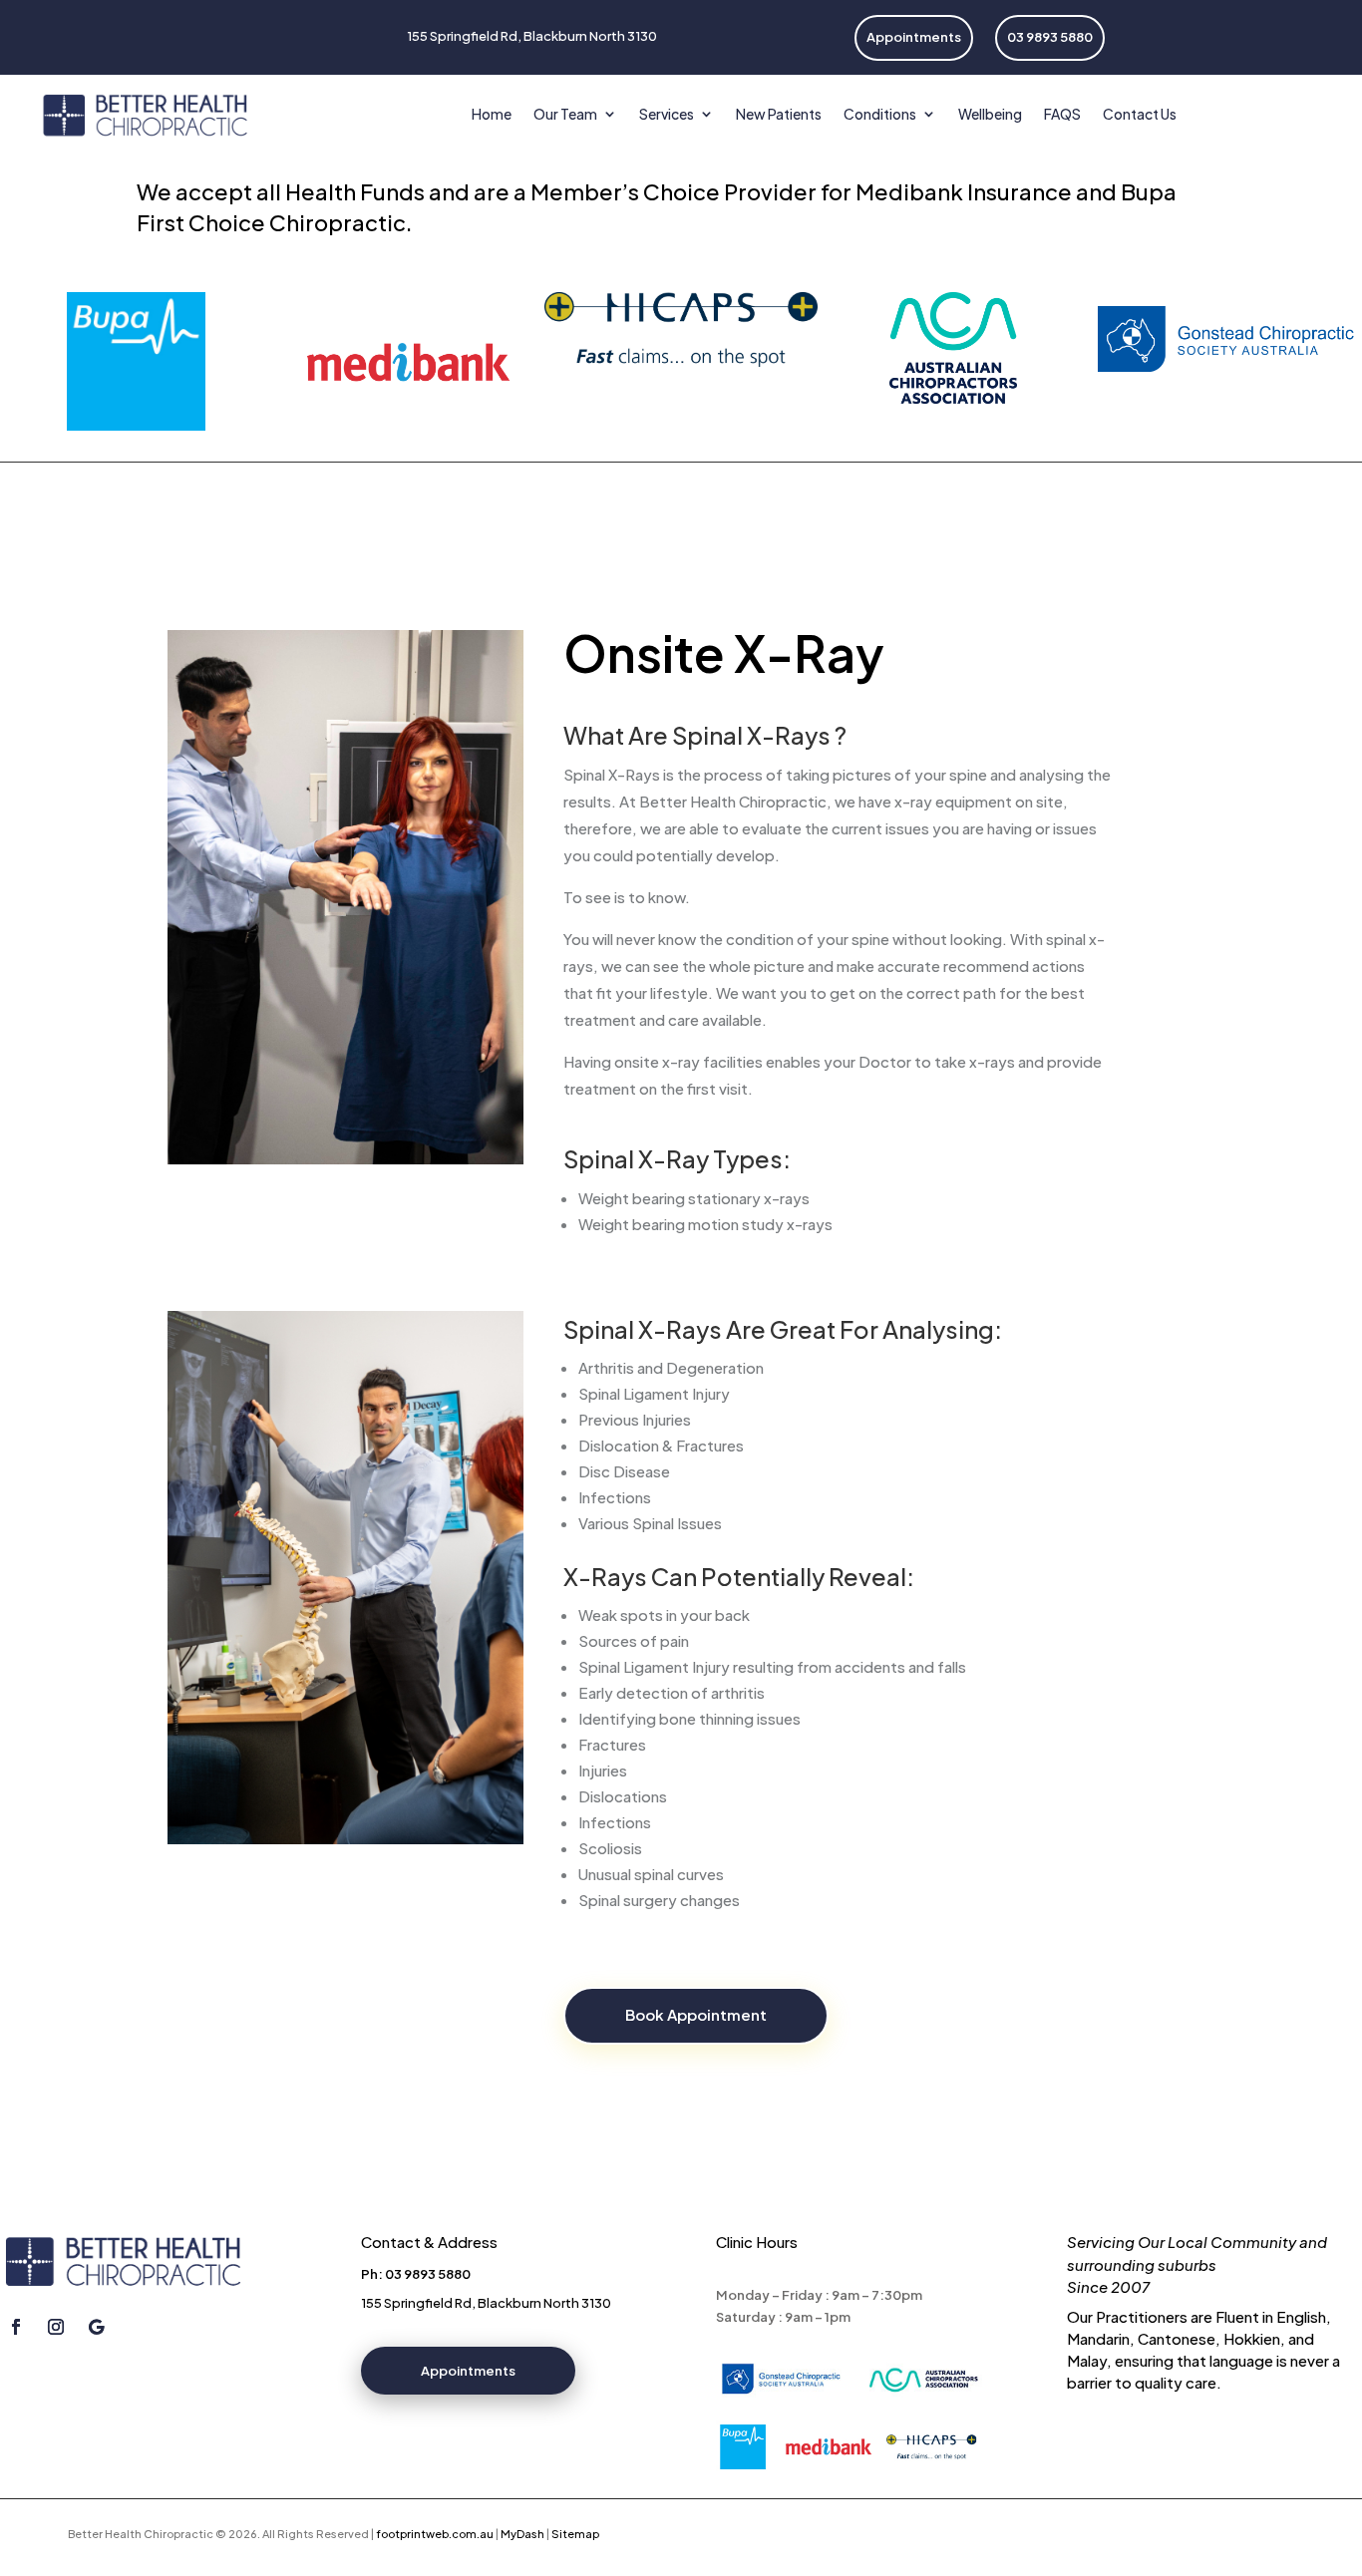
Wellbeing (990, 114)
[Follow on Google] (96, 2327)
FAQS (1062, 114)
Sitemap (575, 2534)
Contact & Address (429, 2242)
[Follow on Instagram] (56, 2327)
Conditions (880, 114)
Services (667, 114)
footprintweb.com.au (435, 2534)
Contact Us (1140, 114)
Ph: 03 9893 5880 (416, 2274)
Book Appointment (696, 2014)
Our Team (565, 114)
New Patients (779, 114)
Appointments (468, 2371)
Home (492, 114)
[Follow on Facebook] (16, 2327)
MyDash (522, 2534)
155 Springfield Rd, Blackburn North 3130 (486, 2303)
